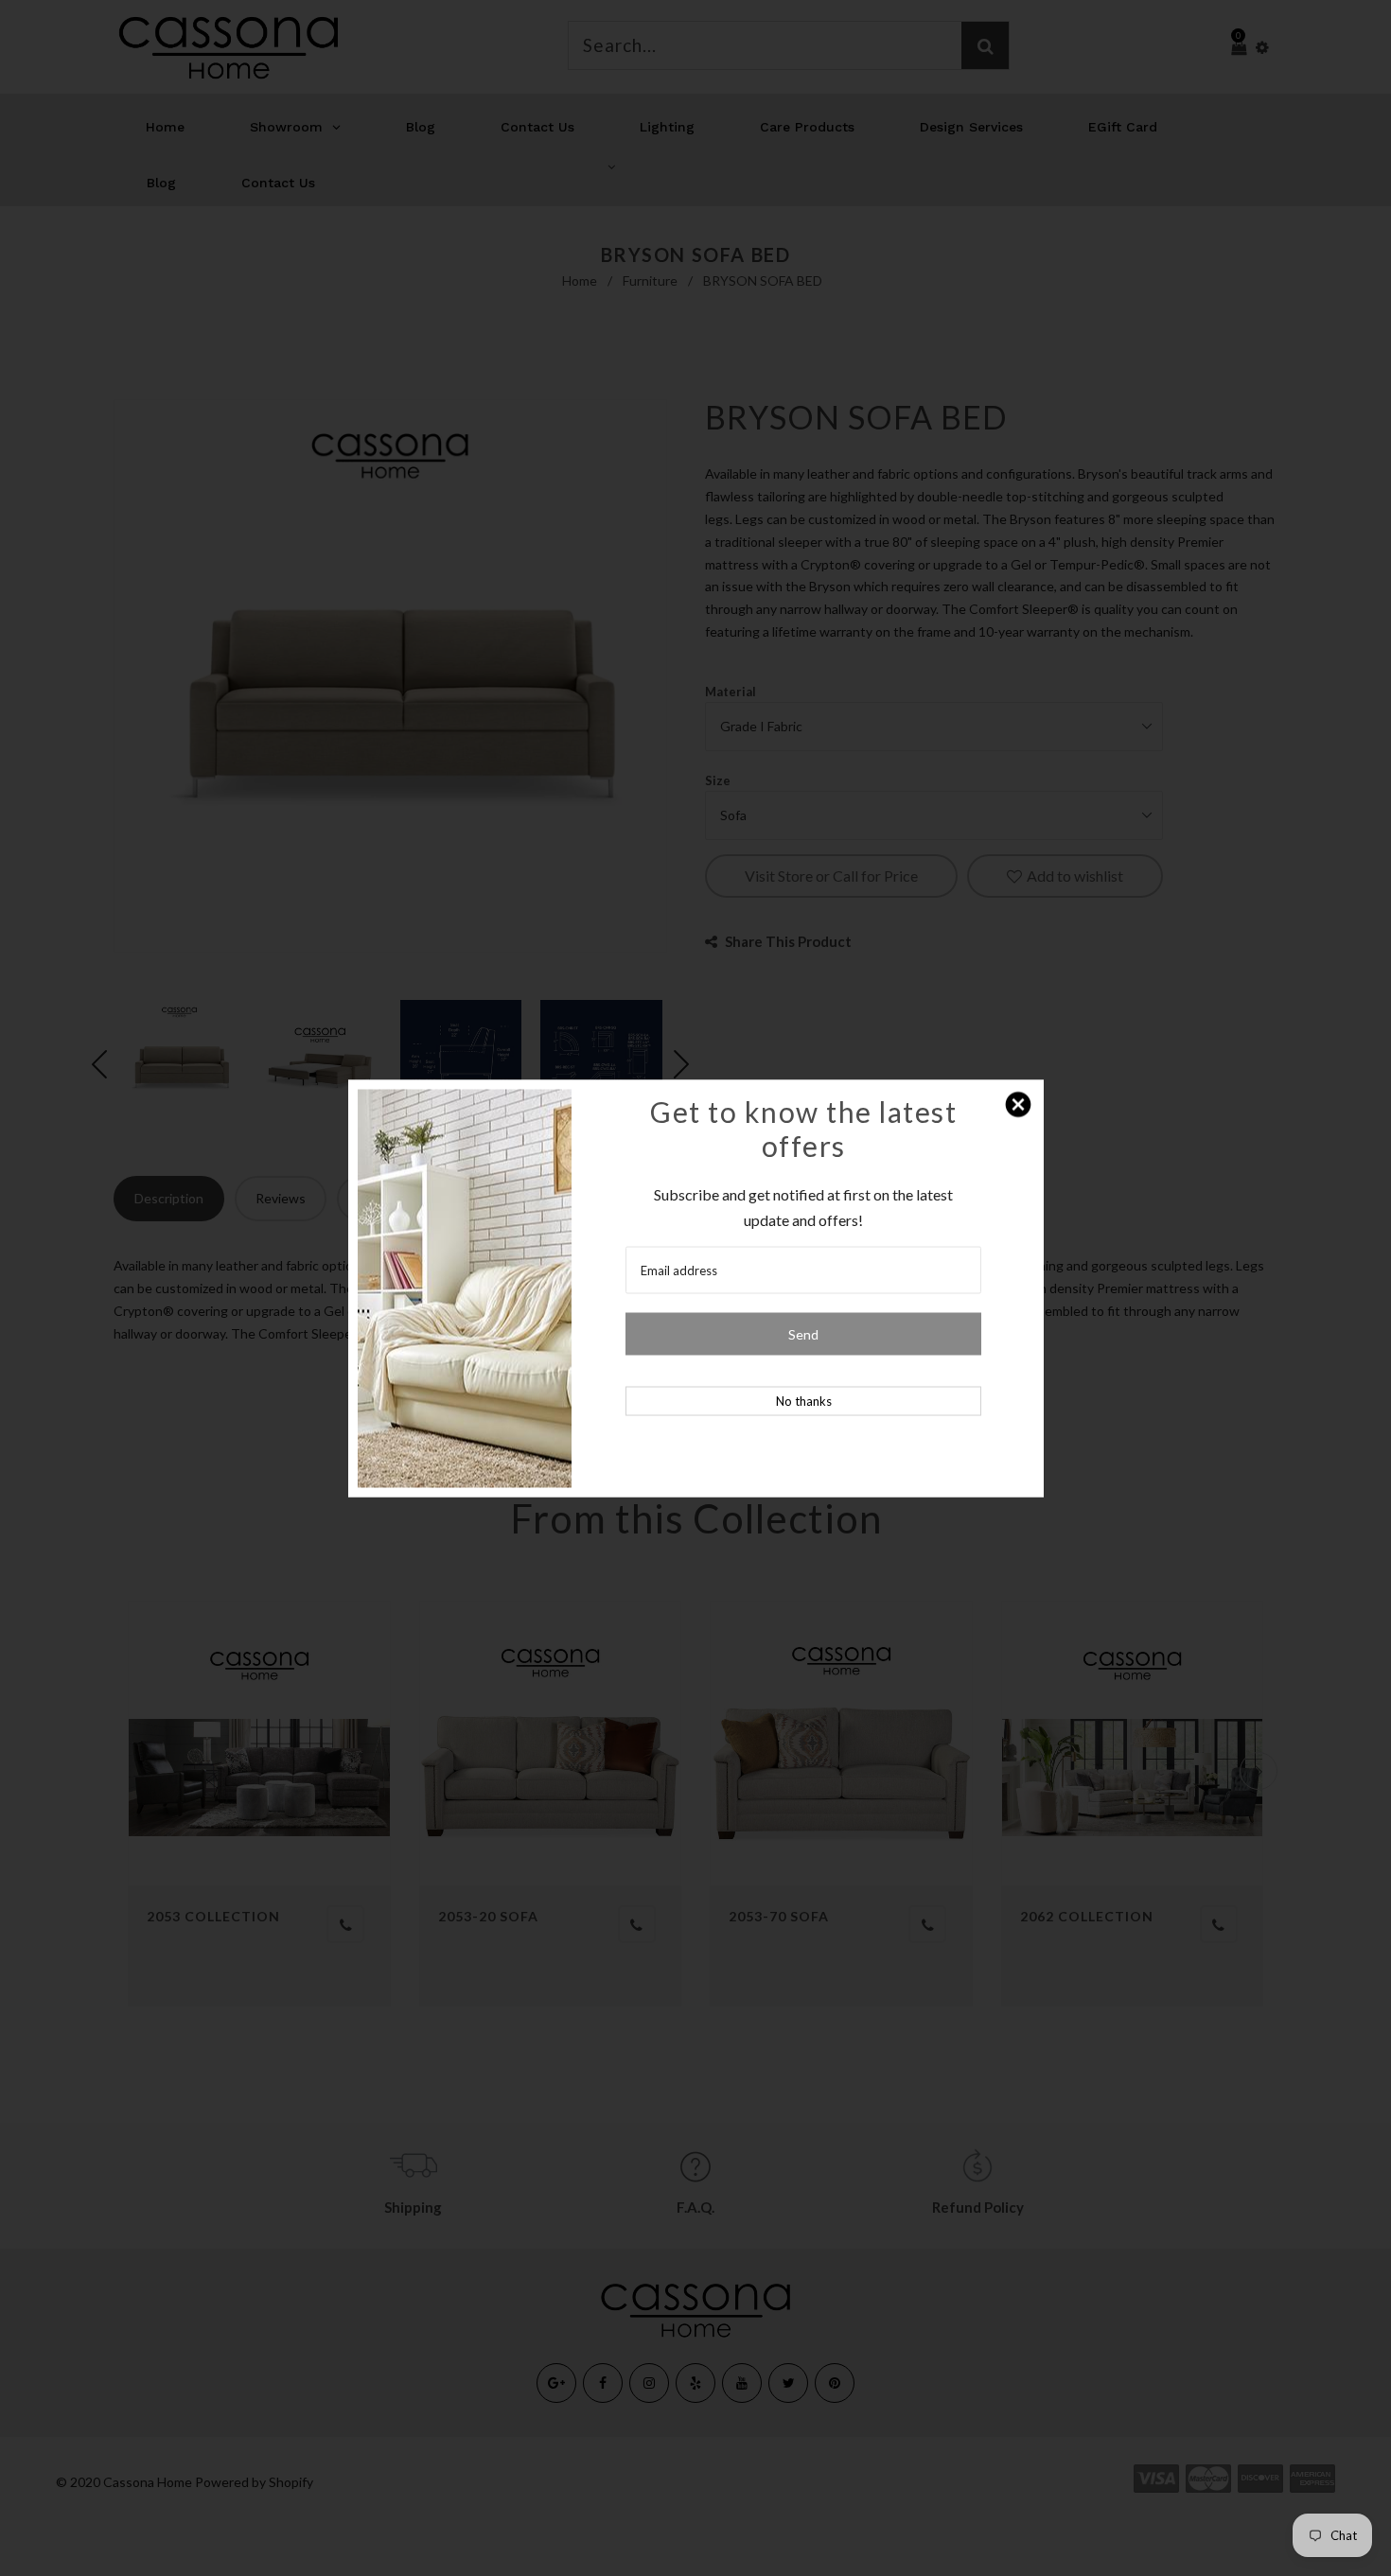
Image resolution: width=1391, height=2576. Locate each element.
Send (803, 1333)
